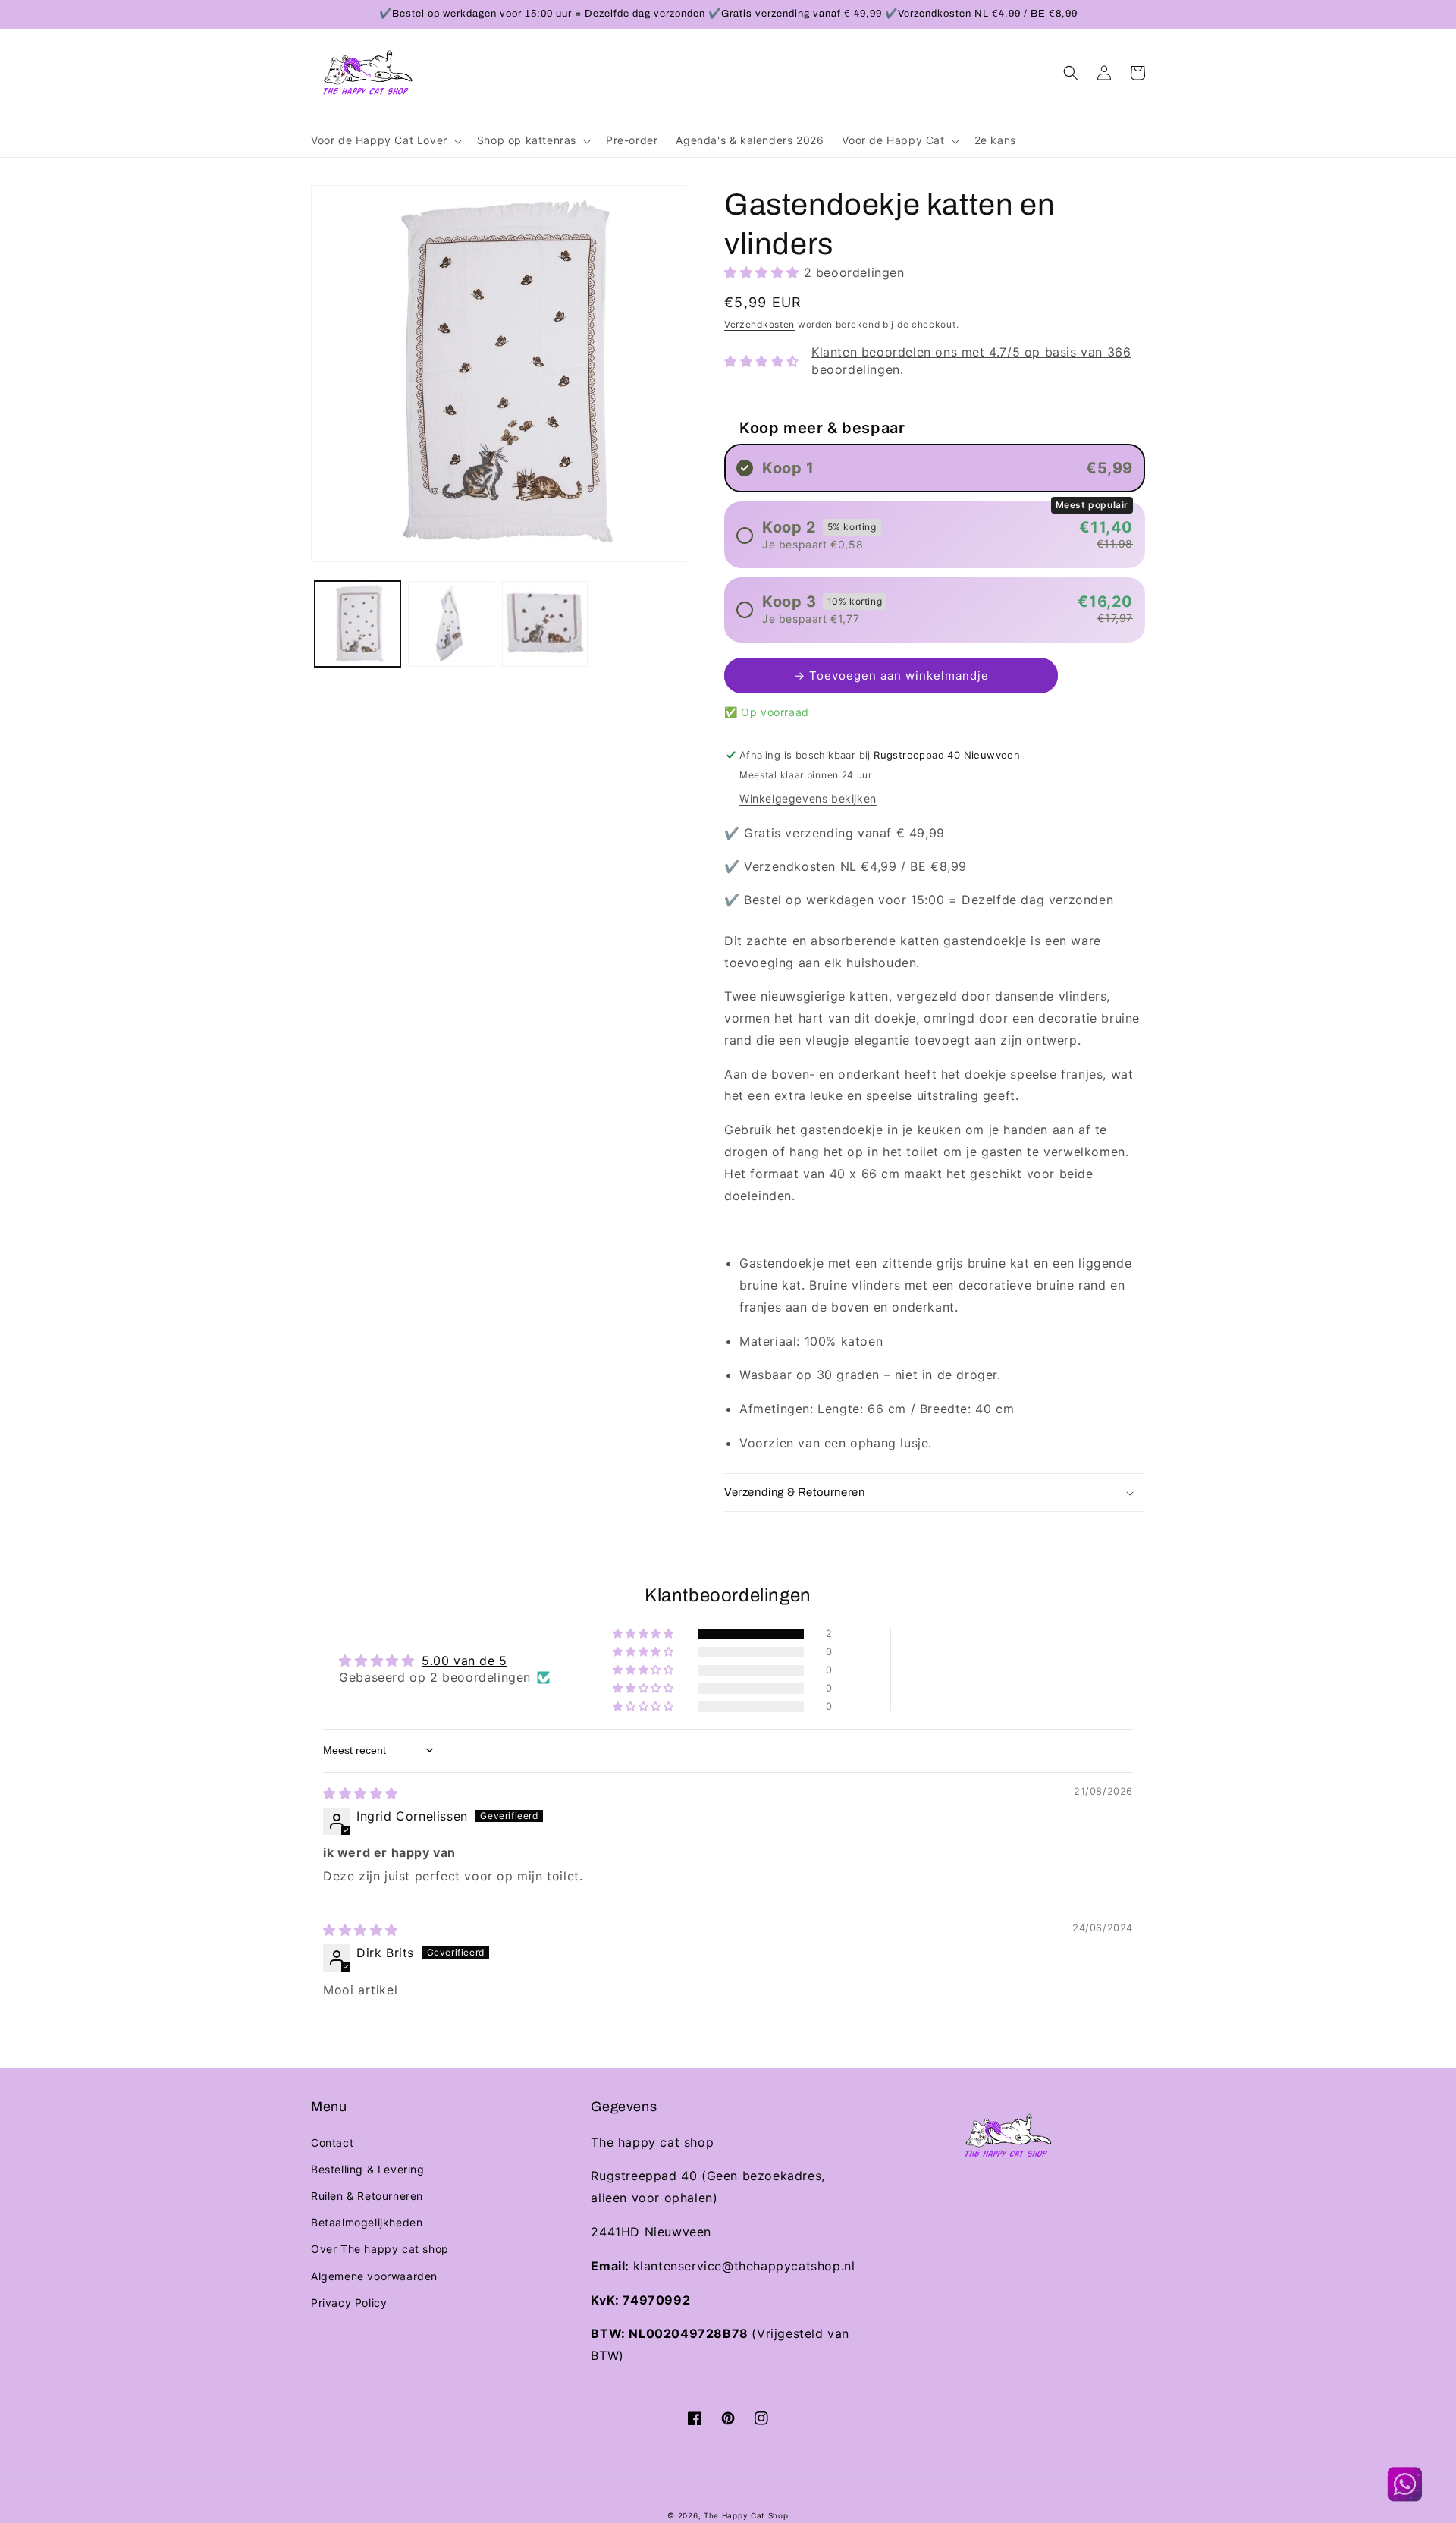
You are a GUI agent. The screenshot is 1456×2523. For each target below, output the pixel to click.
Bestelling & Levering (368, 2169)
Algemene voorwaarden (374, 2276)
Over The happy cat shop (380, 2249)
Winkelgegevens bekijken (808, 798)
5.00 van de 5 (464, 1661)
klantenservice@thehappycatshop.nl (744, 2266)
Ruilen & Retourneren (367, 2196)
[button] (385, 140)
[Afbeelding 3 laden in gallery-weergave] (545, 624)
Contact (332, 2143)
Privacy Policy (349, 2303)
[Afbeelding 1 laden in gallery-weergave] (358, 624)
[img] (361, 1793)
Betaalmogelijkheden (367, 2222)
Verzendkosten (759, 324)
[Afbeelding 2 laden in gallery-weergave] (451, 624)
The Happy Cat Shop (746, 2515)
